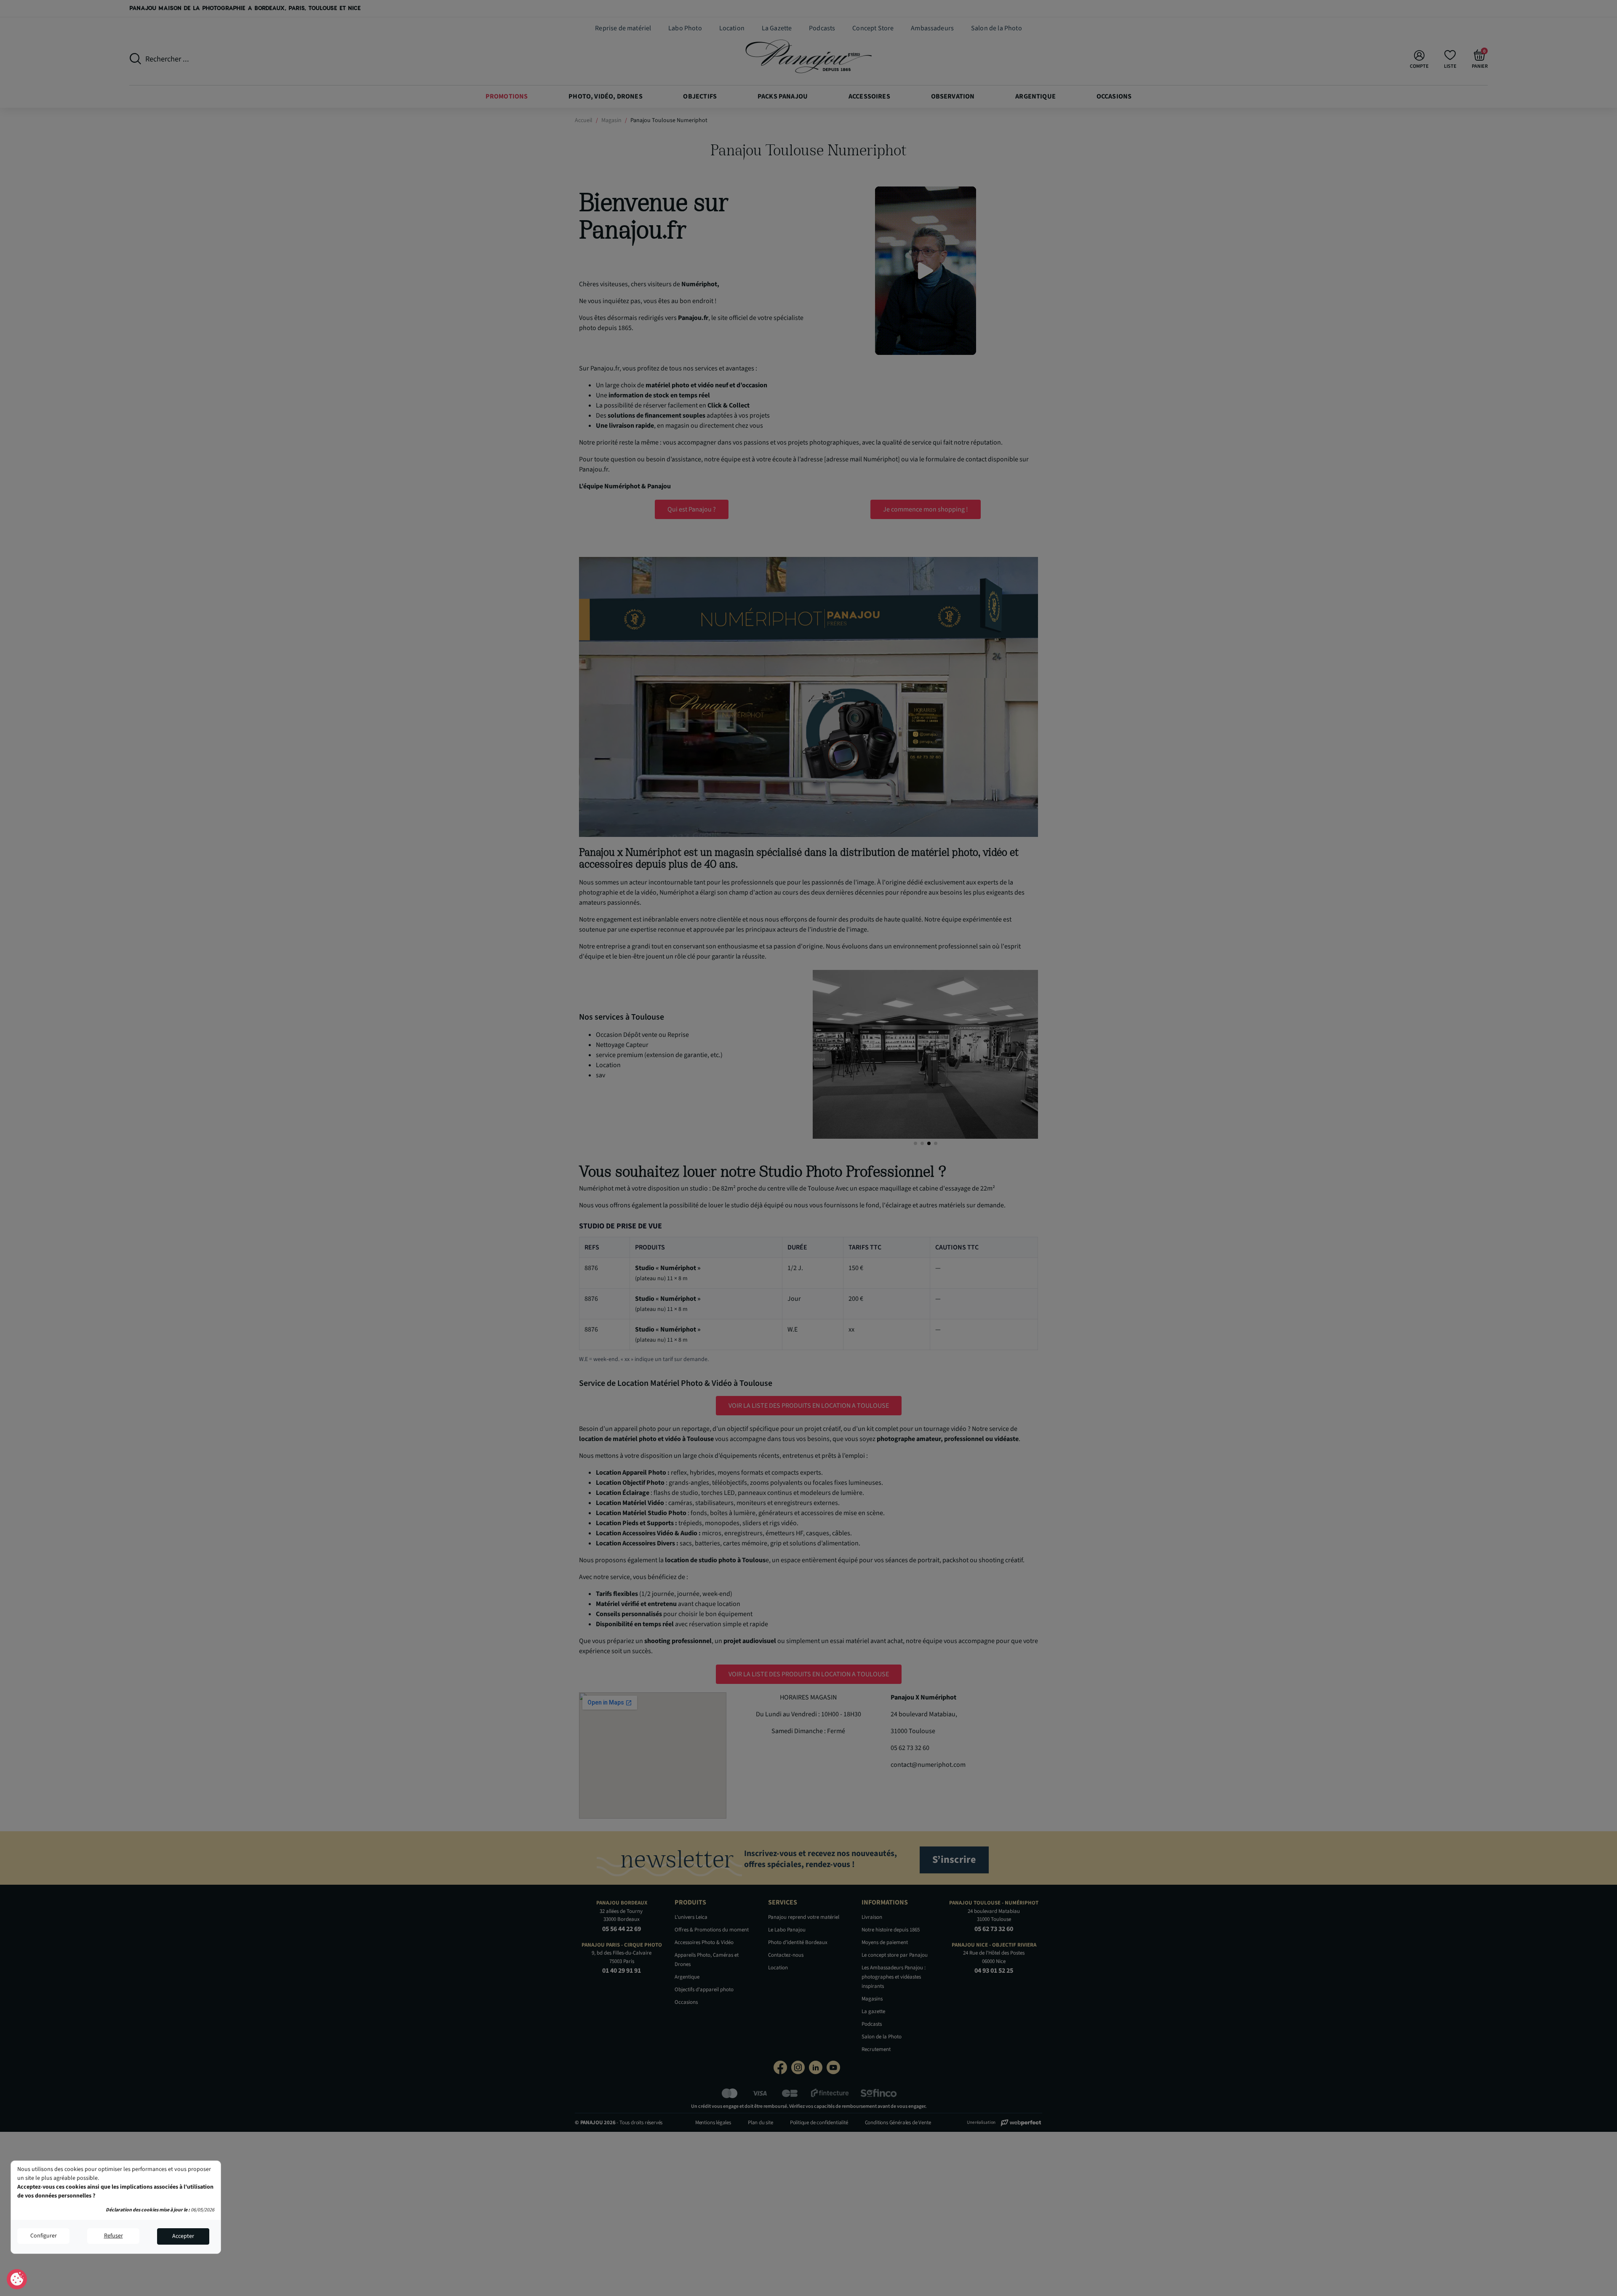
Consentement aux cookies (17, 2280)
